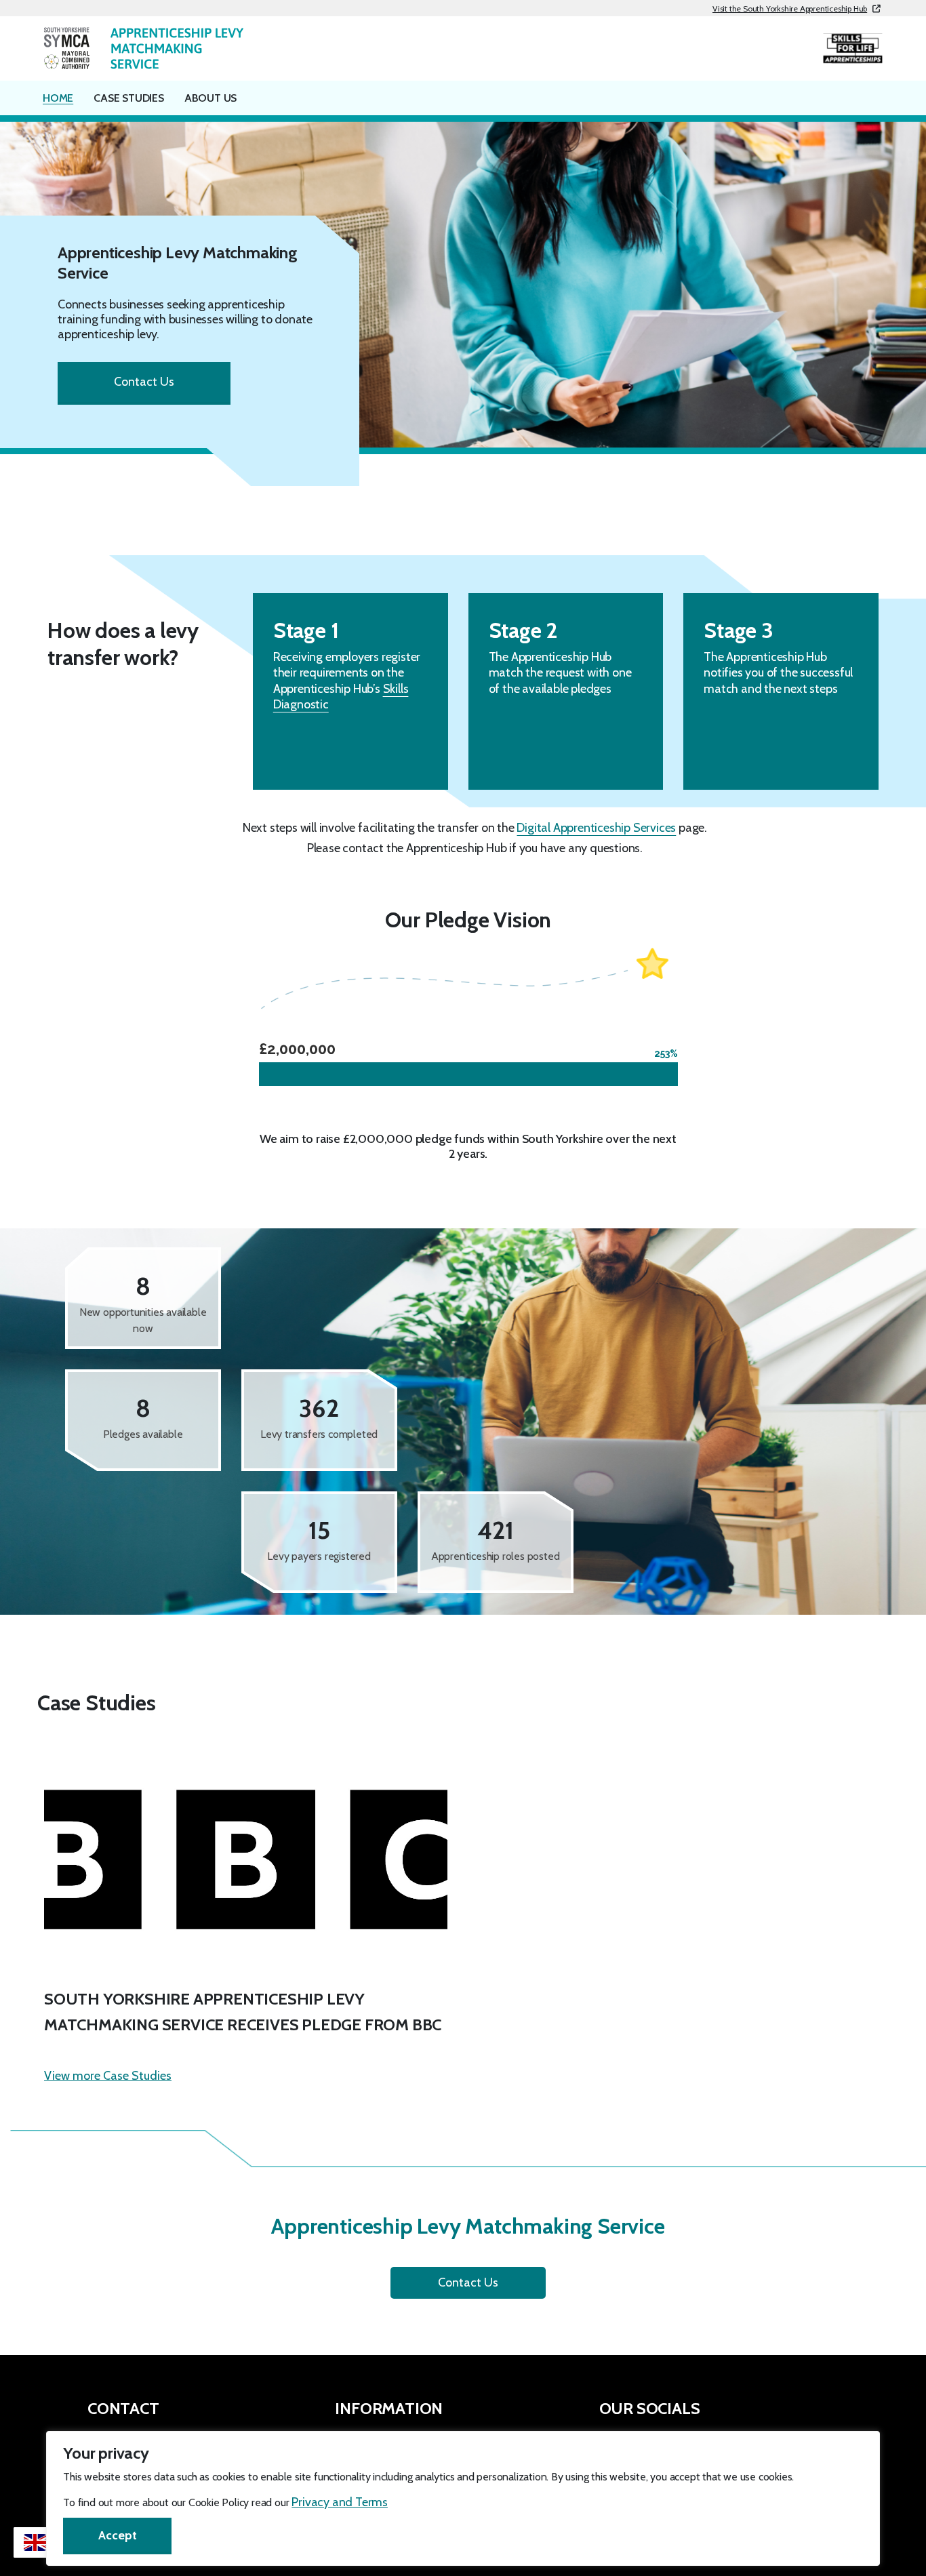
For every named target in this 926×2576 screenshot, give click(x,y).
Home (58, 98)
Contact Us (144, 382)
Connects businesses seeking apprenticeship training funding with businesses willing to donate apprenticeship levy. (185, 319)
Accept (118, 2535)
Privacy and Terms (340, 2502)
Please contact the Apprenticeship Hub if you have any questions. (475, 848)
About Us (210, 98)
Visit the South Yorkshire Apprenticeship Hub (790, 8)
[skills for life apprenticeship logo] (853, 48)
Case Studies (129, 98)
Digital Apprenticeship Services (596, 828)
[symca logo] (143, 47)
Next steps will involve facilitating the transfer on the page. (475, 828)
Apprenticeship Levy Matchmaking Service (178, 263)
